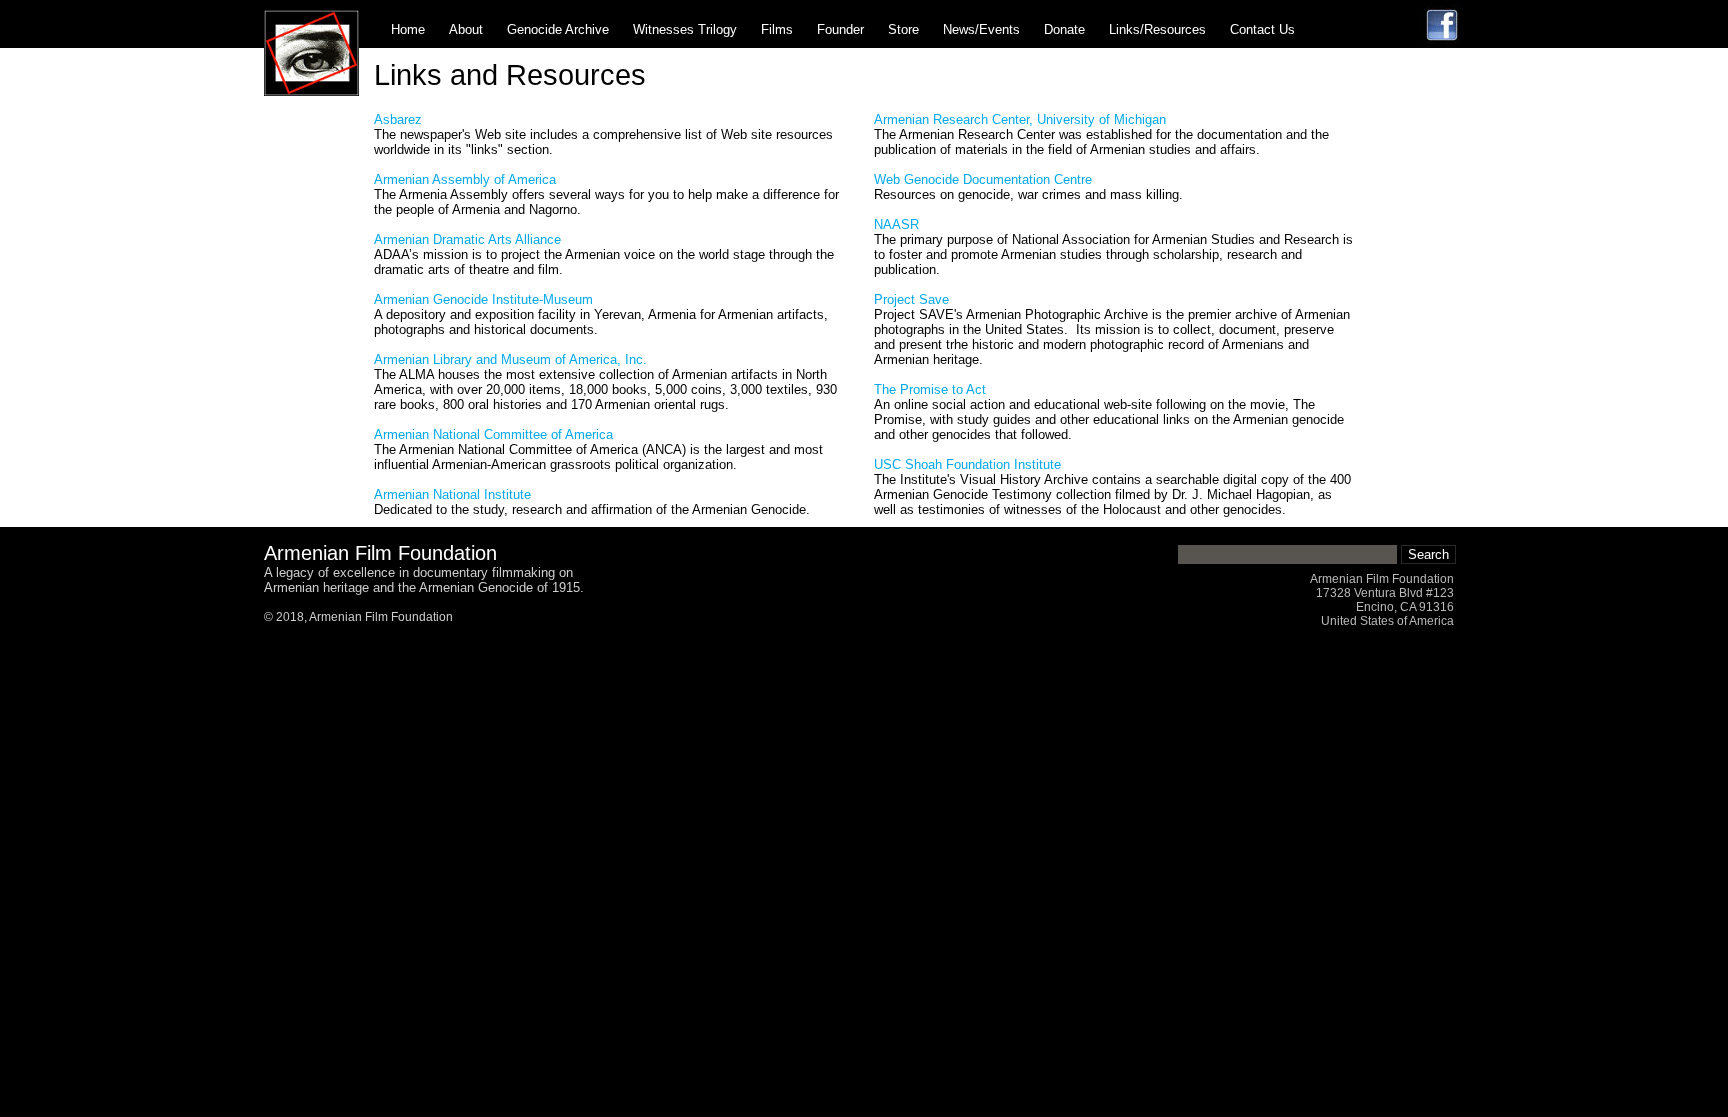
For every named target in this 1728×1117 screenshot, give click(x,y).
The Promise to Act (930, 389)
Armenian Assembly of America (465, 179)
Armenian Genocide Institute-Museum (483, 299)
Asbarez (398, 119)
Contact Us (1262, 29)
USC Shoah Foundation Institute (967, 464)
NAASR (896, 224)
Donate (1064, 29)
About (466, 29)
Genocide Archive (558, 29)
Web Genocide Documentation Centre (983, 179)
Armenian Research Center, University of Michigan (1020, 119)
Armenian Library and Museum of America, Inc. (510, 359)
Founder (840, 29)
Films (777, 29)
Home (408, 29)
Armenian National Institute (452, 494)
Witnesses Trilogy (685, 29)
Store (903, 29)
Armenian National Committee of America (493, 434)
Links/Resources (1157, 29)
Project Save (911, 299)
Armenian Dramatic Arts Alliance (467, 239)
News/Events (981, 29)
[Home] (311, 91)
